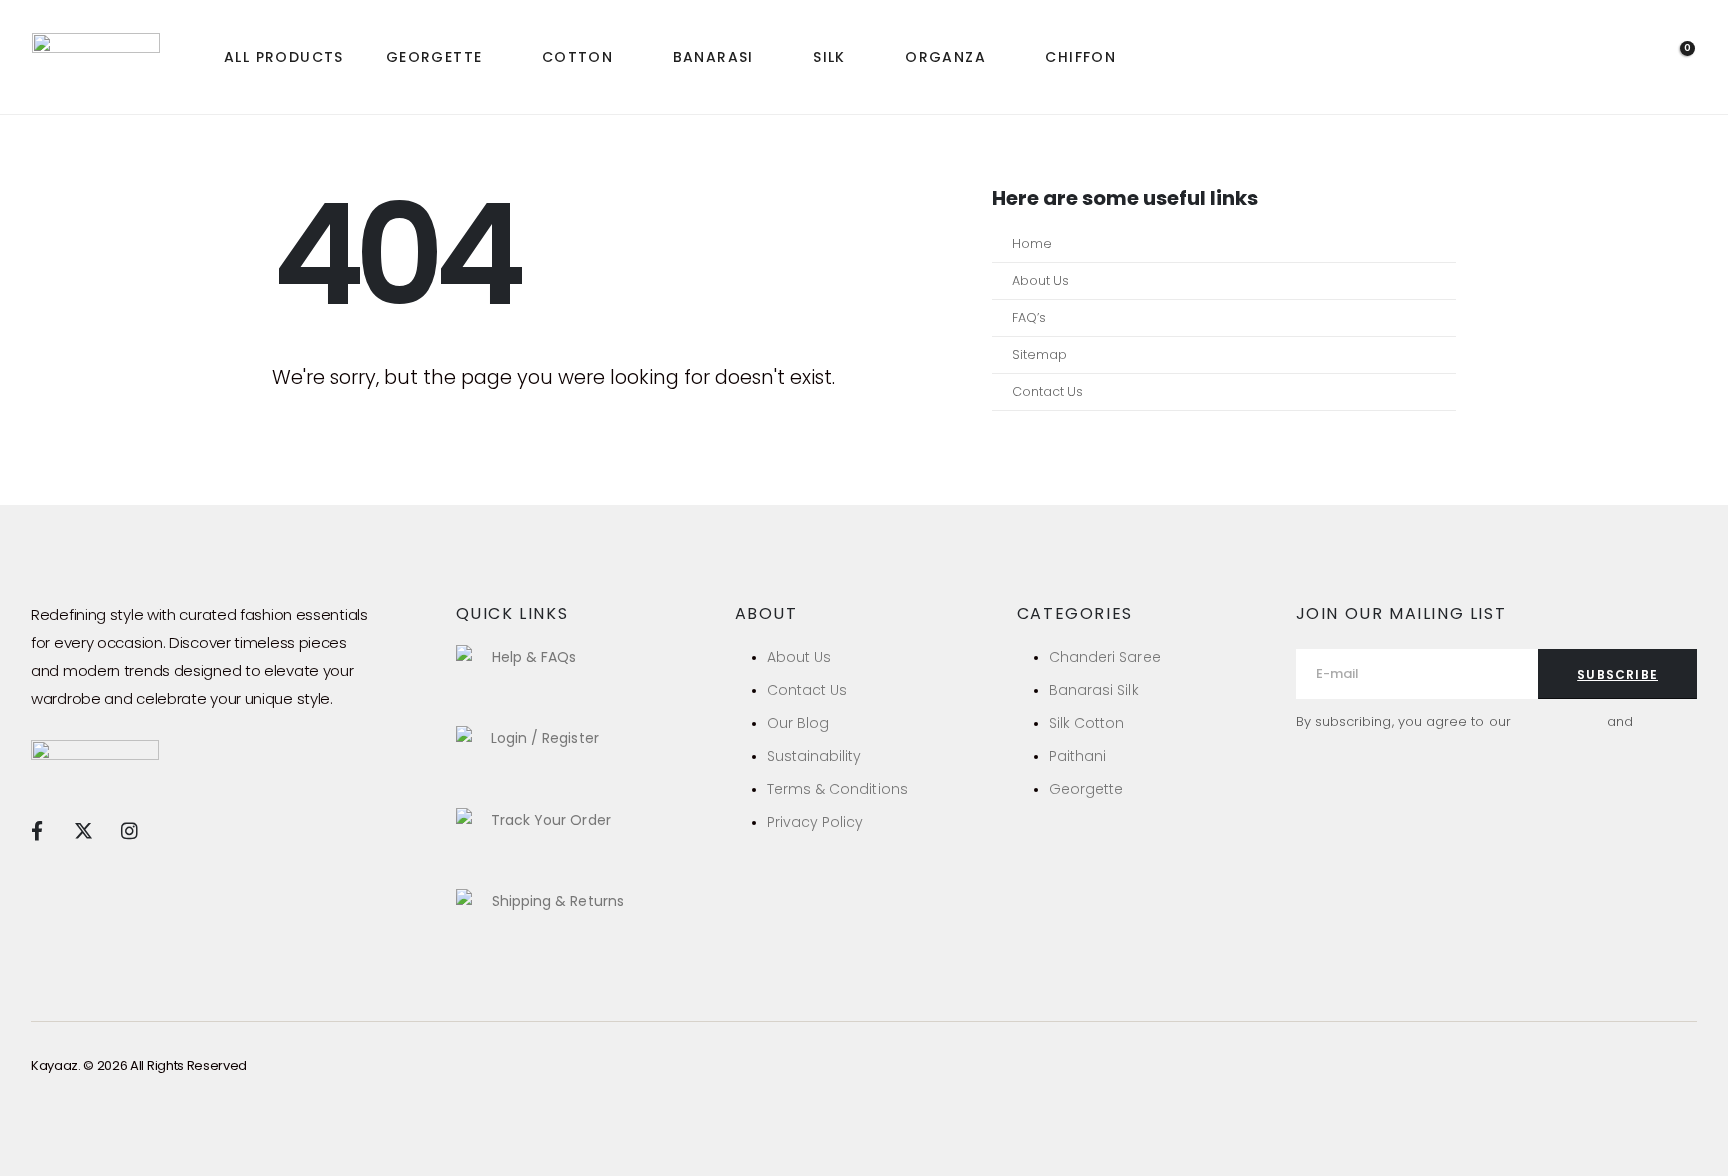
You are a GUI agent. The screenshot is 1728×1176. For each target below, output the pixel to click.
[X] (82, 830)
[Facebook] (36, 830)
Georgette (434, 57)
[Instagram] (129, 830)
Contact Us (1047, 391)
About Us (1040, 280)
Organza (945, 57)
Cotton (577, 57)
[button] (1577, 58)
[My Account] (1625, 58)
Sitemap (1039, 354)
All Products (284, 57)
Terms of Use (1559, 721)
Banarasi (713, 57)
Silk (829, 57)
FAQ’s (1029, 317)
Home (1032, 243)
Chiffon (1080, 57)
